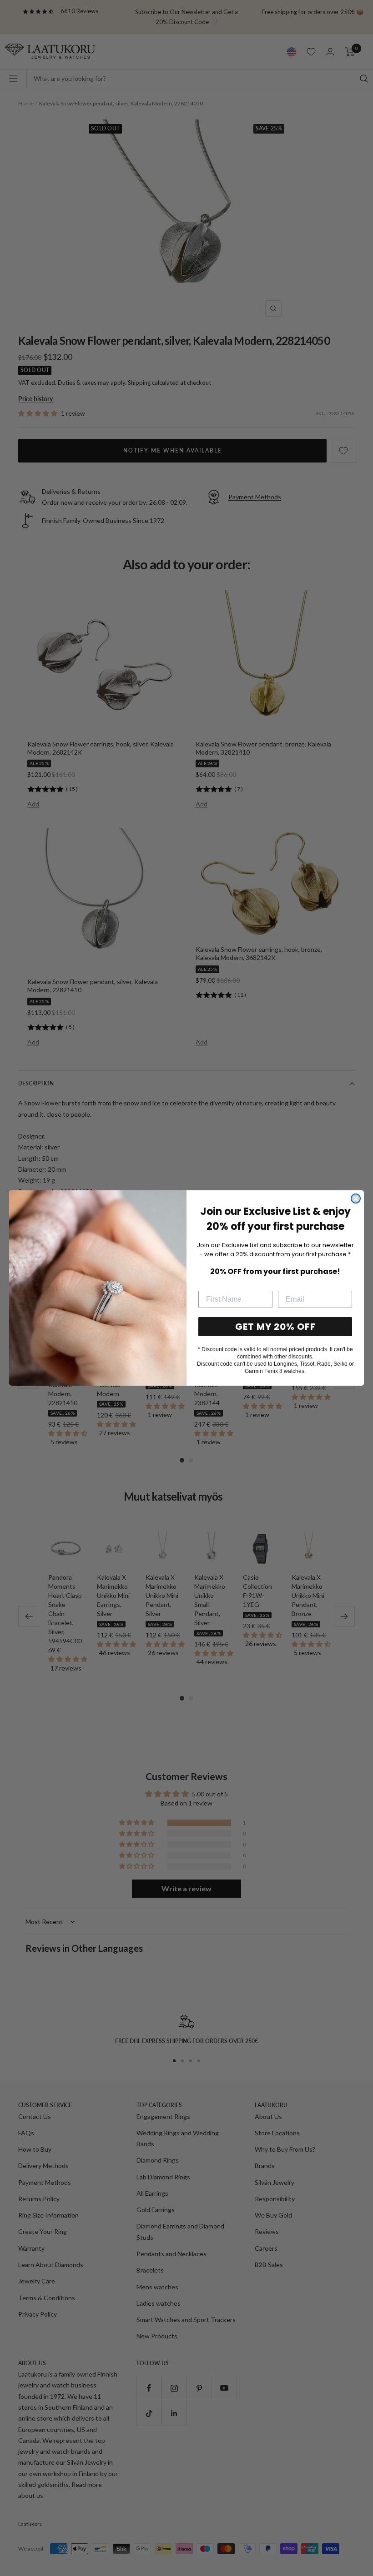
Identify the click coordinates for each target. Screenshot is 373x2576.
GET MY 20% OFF (275, 1327)
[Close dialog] (356, 1198)
